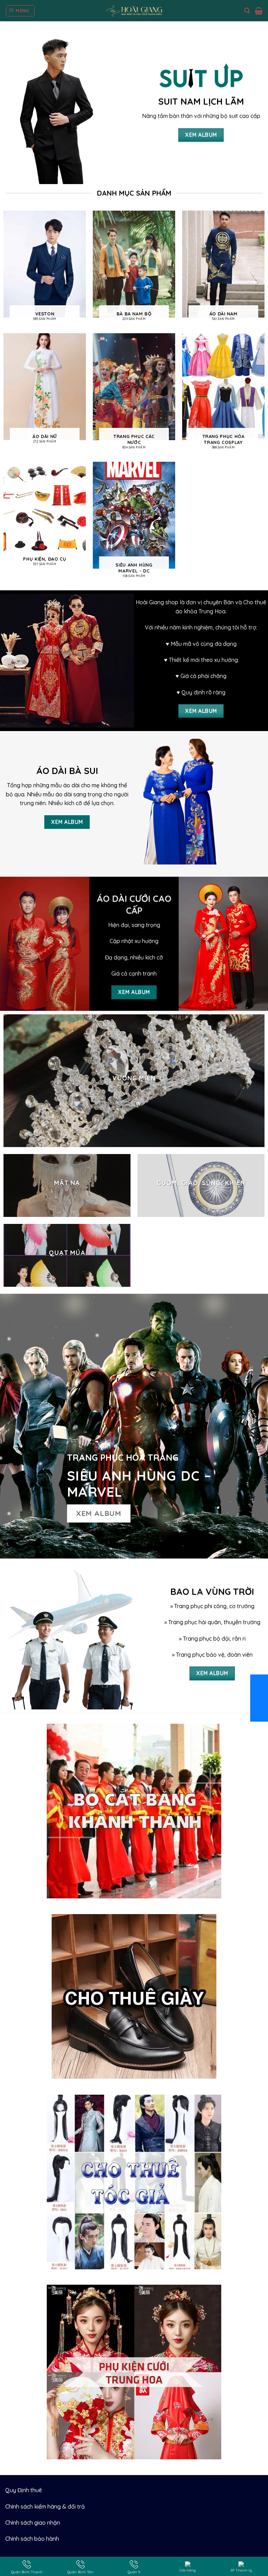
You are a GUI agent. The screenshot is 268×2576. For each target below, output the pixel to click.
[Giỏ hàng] (259, 11)
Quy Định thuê (24, 2490)
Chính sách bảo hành (32, 2539)
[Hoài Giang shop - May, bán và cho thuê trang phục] (134, 11)
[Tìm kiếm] (247, 11)
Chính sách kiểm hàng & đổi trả (45, 2506)
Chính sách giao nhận (33, 2523)
